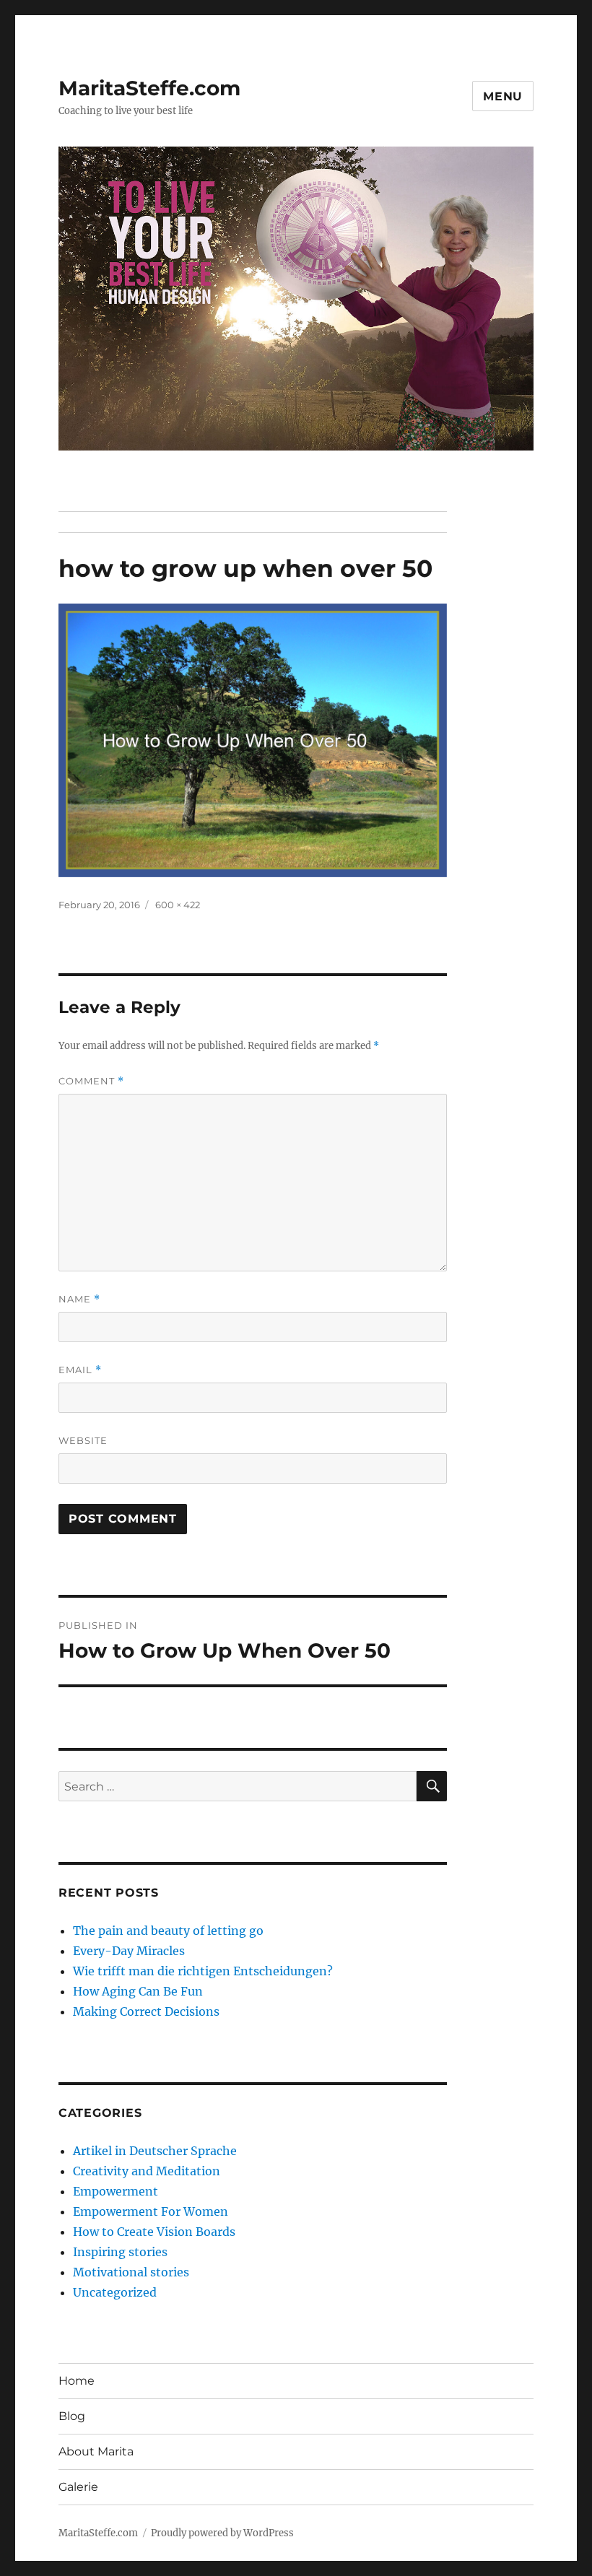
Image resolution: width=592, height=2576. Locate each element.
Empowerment (116, 2191)
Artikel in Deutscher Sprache (155, 2151)
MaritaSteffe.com (149, 88)
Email (80, 1370)
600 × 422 (178, 905)
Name (79, 1299)
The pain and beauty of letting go (168, 1931)
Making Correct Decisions (146, 2011)
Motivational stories (131, 2272)
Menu (503, 96)
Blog (72, 2416)
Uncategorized (115, 2292)
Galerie (78, 2487)
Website (83, 1440)
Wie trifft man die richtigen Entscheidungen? (203, 1971)
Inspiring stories (120, 2252)
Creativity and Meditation (147, 2171)
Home (77, 2381)
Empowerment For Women (151, 2211)
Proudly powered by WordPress (222, 2533)
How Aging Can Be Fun (138, 1991)
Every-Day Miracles (129, 1951)
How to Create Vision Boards (154, 2232)
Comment (91, 1081)
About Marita (96, 2451)
